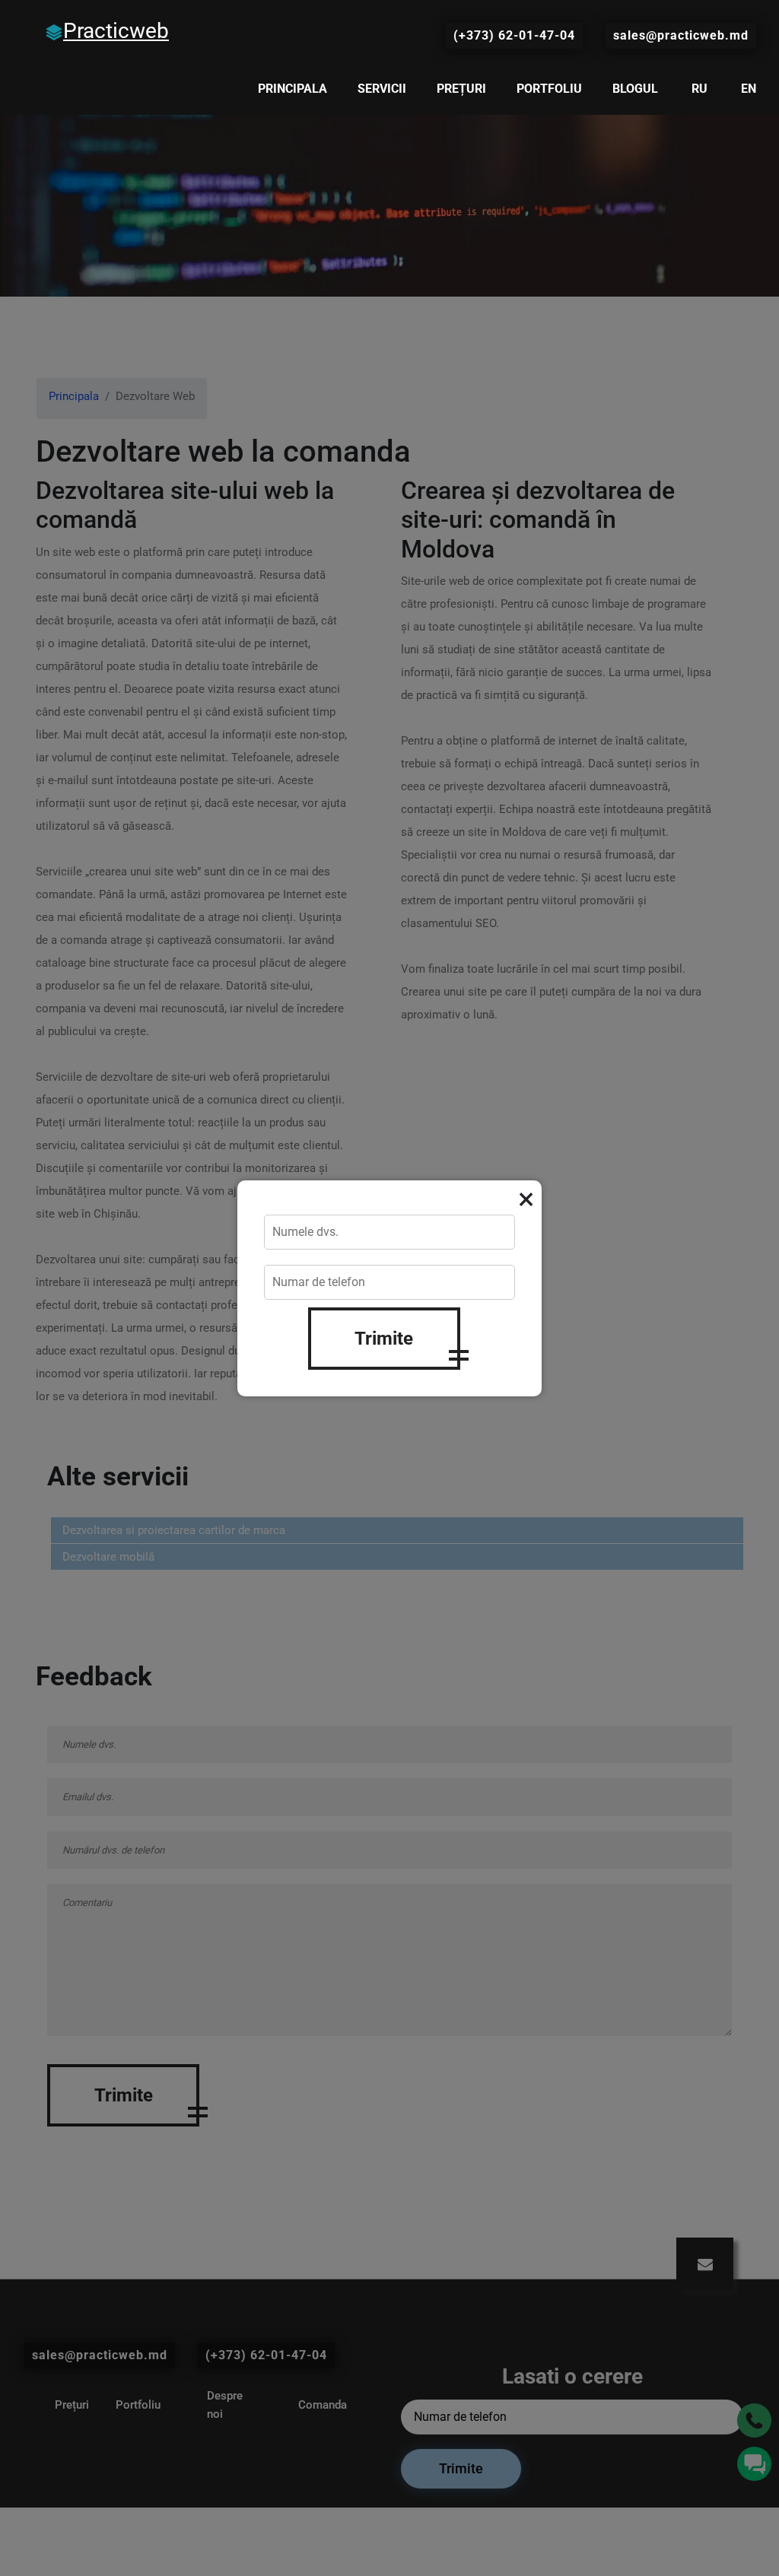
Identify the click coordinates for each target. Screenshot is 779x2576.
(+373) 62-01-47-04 (514, 35)
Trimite (384, 1339)
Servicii (382, 89)
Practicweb (116, 31)
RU (700, 89)
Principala (293, 89)
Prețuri (461, 89)
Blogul (635, 89)
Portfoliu (549, 89)
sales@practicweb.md (681, 35)
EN (749, 89)
